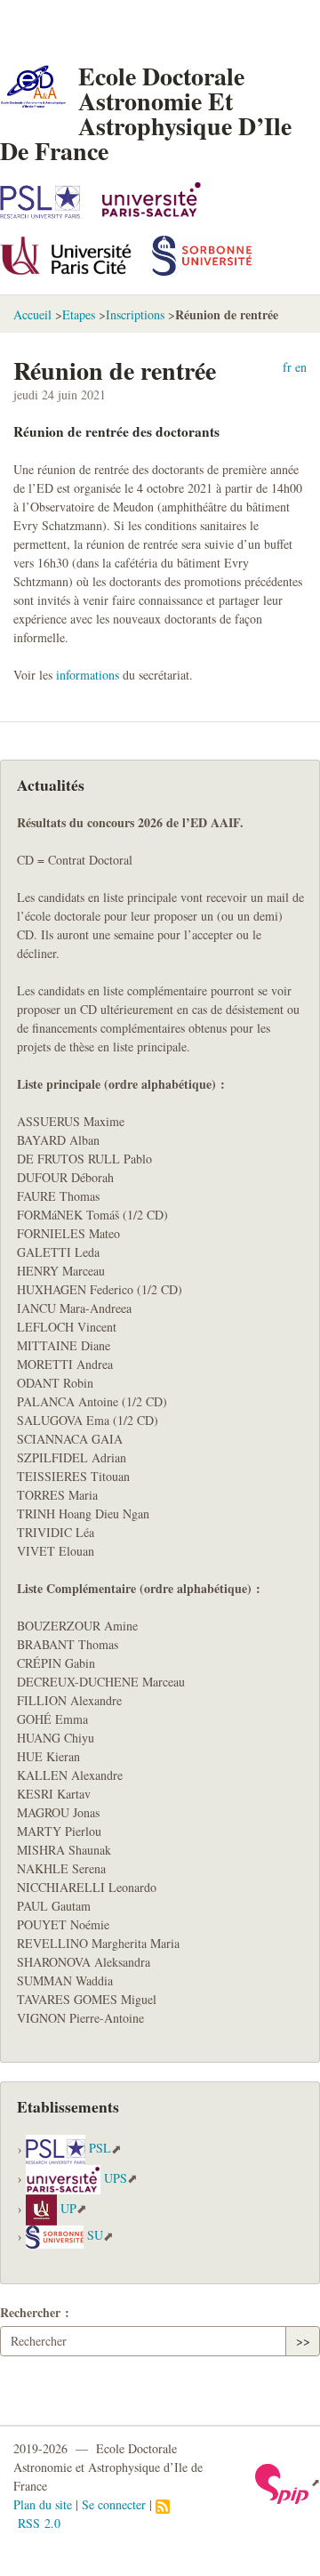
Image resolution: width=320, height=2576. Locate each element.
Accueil (32, 314)
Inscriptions (135, 314)
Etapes (79, 314)
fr (287, 367)
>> (303, 2341)
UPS (116, 2178)
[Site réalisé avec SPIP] (288, 2482)
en (301, 367)
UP (68, 2208)
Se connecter (114, 2504)
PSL (100, 2149)
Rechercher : (35, 2312)
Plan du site (43, 2504)
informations (88, 675)
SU (95, 2236)
